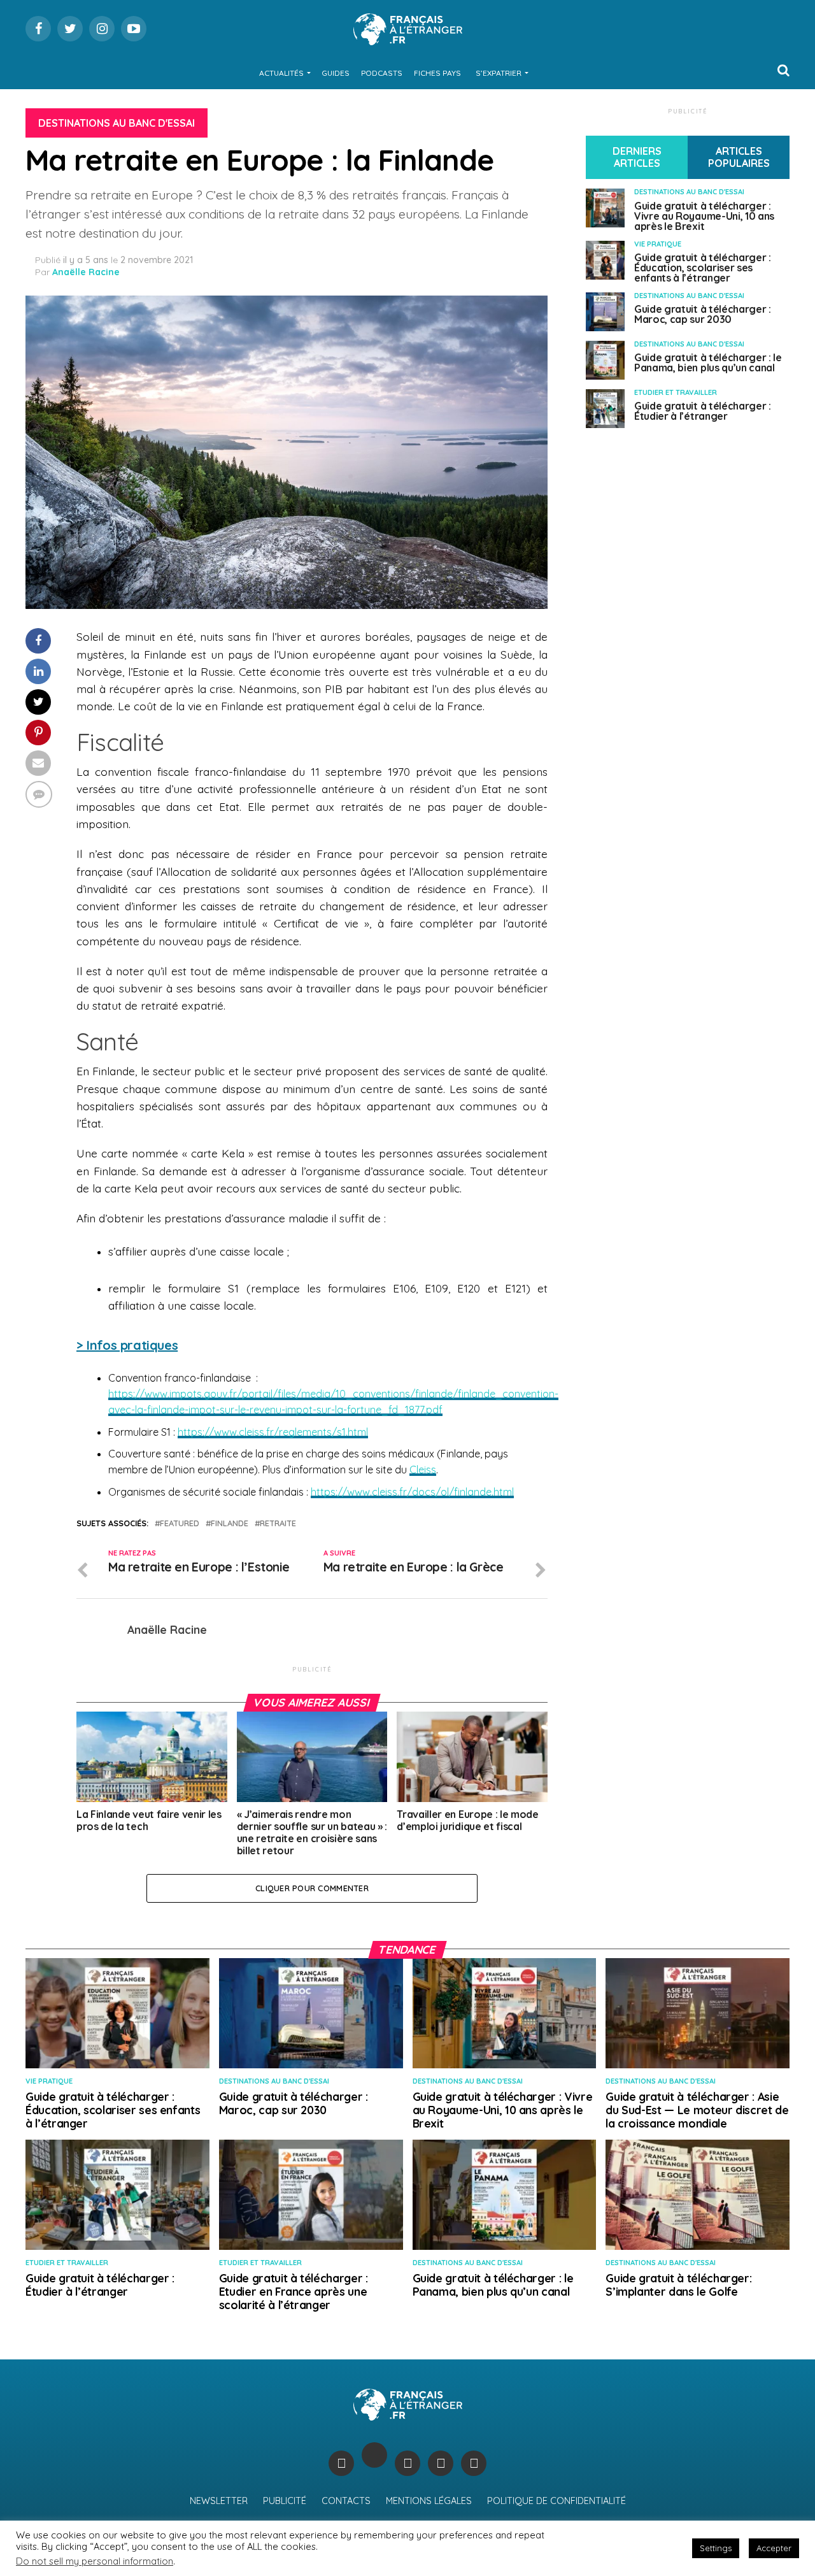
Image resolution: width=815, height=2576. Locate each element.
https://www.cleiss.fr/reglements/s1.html (273, 1432)
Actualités (281, 73)
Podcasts (382, 73)
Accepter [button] (774, 2548)
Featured (180, 1523)
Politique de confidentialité (556, 2501)
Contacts (346, 2501)
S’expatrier (499, 73)
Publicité (285, 2501)
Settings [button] (716, 2548)
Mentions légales (429, 2501)
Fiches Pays (437, 73)
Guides (336, 73)
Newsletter (219, 2501)
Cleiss (423, 1470)
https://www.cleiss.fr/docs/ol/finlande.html (412, 1492)
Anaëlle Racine (86, 272)
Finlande (230, 1523)
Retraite (278, 1523)
